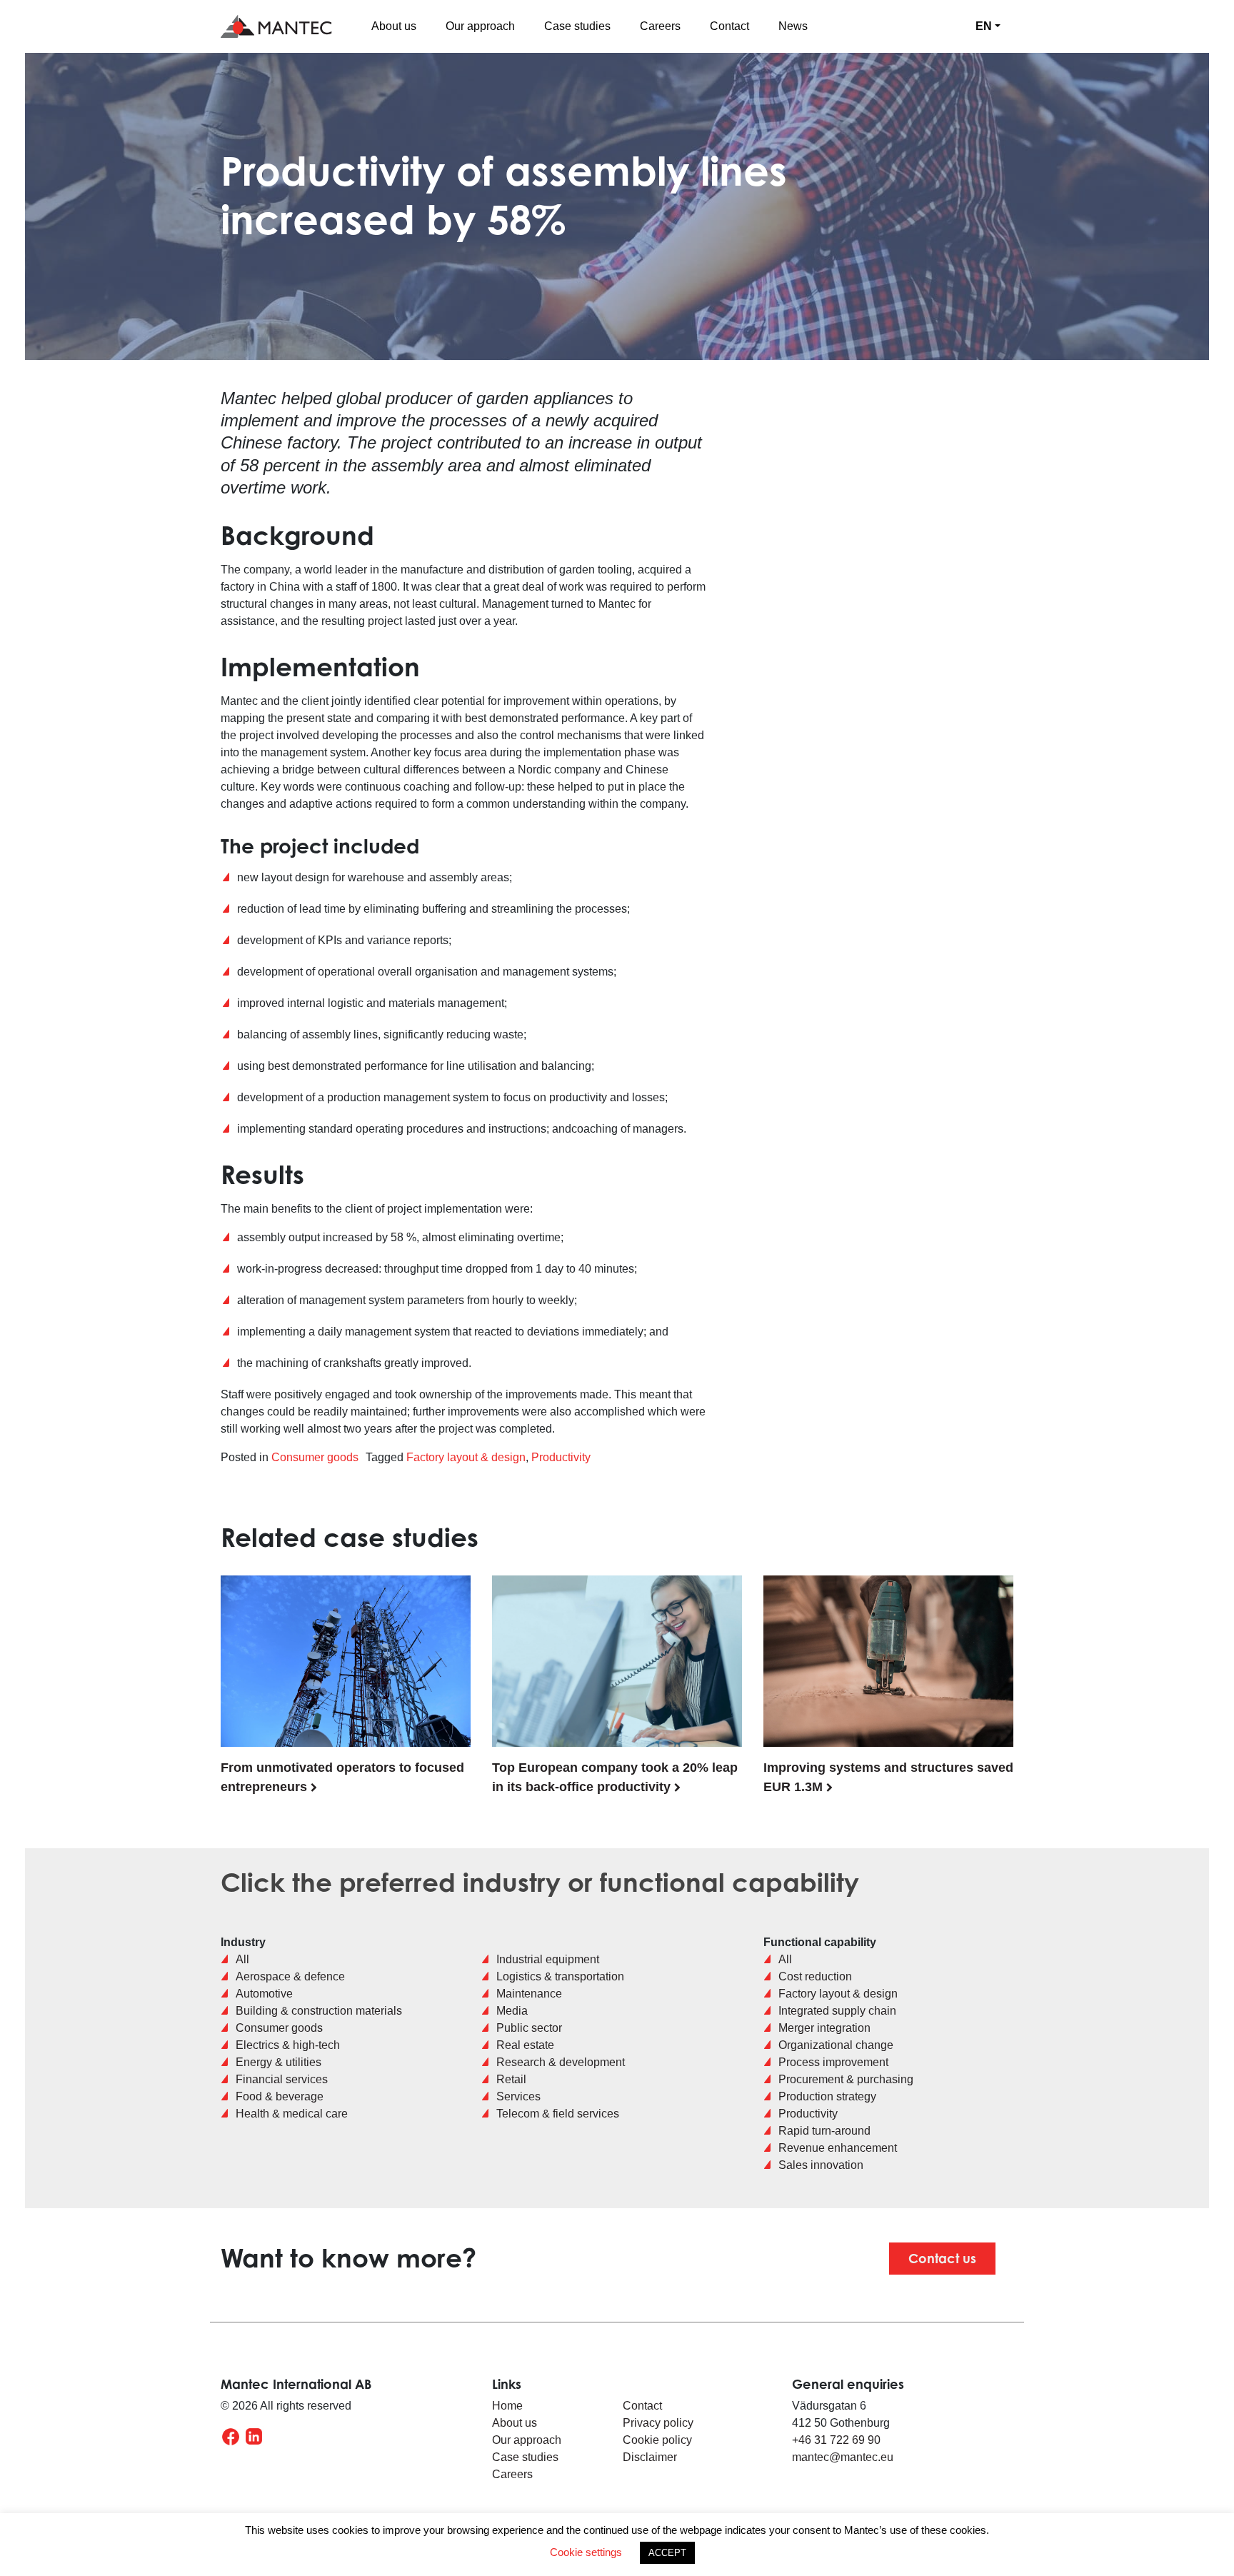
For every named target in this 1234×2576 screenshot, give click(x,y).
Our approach (480, 26)
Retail (511, 2079)
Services (518, 2096)
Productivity (561, 1457)
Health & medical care (292, 2114)
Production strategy (827, 2096)
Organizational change (836, 2045)
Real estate (525, 2045)
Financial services (282, 2079)
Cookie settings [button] (586, 2552)
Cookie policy (657, 2440)
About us (394, 26)
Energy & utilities (279, 2062)
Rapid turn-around (824, 2131)
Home (507, 2406)
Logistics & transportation (560, 1976)
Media (512, 2011)
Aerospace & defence (290, 1976)
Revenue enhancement (838, 2148)
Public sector (529, 2028)
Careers (660, 26)
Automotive (264, 1994)
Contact (729, 26)
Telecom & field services (558, 2114)
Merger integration (824, 2028)
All (242, 1959)
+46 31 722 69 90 (836, 2440)
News (793, 26)
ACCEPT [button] (667, 2553)
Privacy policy (659, 2423)
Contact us (942, 2258)
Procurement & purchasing (846, 2079)
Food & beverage (280, 2096)
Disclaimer (650, 2457)
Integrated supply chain (837, 2011)
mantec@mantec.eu (843, 2457)
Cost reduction (815, 1976)
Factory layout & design (466, 1457)
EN (984, 26)
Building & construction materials (319, 2011)
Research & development (561, 2062)
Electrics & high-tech (288, 2045)
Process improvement (833, 2062)
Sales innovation (821, 2165)
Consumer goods (315, 1457)
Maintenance (529, 1994)
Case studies (577, 26)
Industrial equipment (548, 1959)
